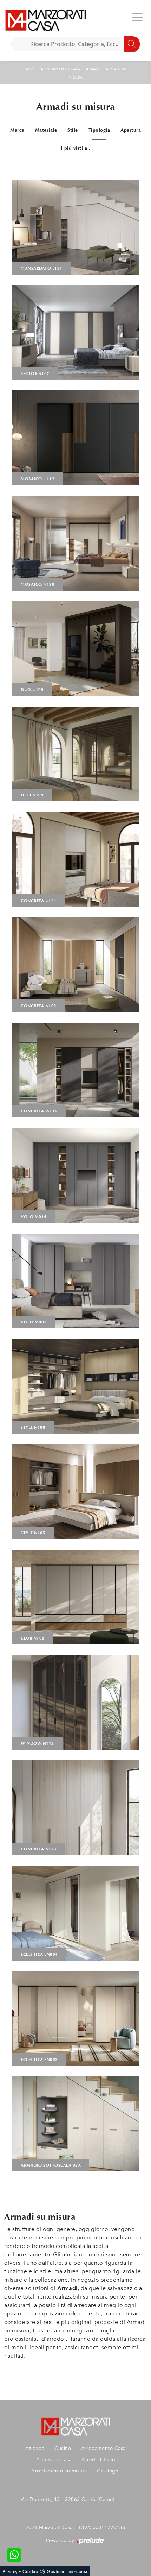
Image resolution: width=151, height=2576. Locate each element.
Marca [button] (17, 130)
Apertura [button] (131, 130)
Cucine (63, 2448)
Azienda (35, 2448)
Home (30, 69)
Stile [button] (73, 130)
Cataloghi (108, 2471)
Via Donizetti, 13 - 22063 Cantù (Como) (68, 2499)
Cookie (30, 2572)
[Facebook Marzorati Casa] (130, 2499)
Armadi (93, 69)
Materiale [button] (46, 130)
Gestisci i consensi (67, 2572)
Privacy (10, 2572)
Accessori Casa (54, 2460)
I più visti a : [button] (76, 148)
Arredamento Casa (61, 69)
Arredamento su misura (59, 2471)
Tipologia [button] (99, 130)
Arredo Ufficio (98, 2460)
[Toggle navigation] (137, 17)
